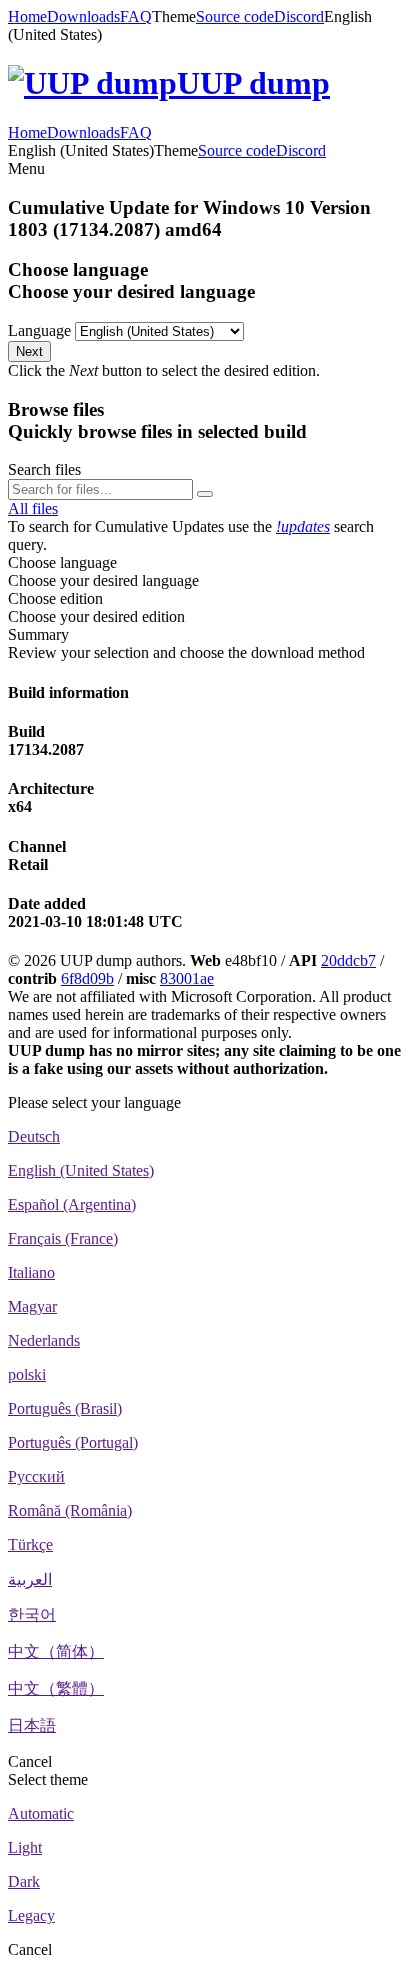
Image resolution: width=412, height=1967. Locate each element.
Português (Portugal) (73, 1442)
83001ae (187, 978)
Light (25, 1847)
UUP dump (253, 83)
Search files (44, 469)
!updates (303, 526)
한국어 (32, 1614)
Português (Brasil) (65, 1408)
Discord (299, 16)
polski (27, 1374)
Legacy (31, 1915)
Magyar (32, 1306)
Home (27, 16)
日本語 (32, 1725)
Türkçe (30, 1544)
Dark (24, 1881)
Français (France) (63, 1238)
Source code (235, 16)
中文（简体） (56, 1651)
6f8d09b (87, 978)
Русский (36, 1476)
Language (39, 330)
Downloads (83, 16)
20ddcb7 (348, 960)
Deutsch (34, 1136)
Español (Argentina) (72, 1204)
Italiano (31, 1272)
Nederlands (44, 1340)
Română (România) (70, 1510)
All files (33, 508)
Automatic (41, 1813)
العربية (30, 1579)
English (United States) (81, 1170)
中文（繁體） (56, 1688)
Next (29, 351)
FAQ (136, 16)
